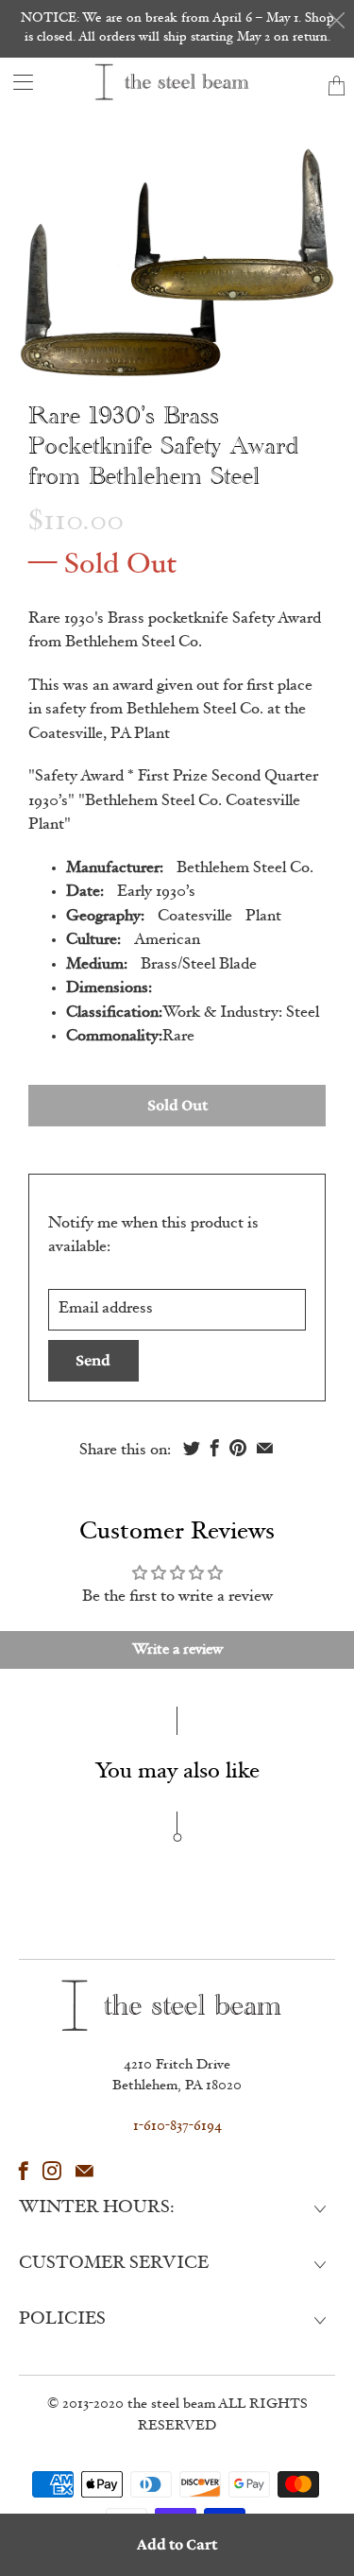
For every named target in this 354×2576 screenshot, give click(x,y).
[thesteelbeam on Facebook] (24, 2171)
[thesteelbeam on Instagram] (52, 2171)
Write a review (177, 1650)
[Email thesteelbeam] (84, 2171)
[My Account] (17, 82)
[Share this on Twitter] (192, 1448)
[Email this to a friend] (265, 1448)
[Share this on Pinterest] (238, 1448)
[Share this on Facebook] (215, 1448)
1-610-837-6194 (177, 2127)
